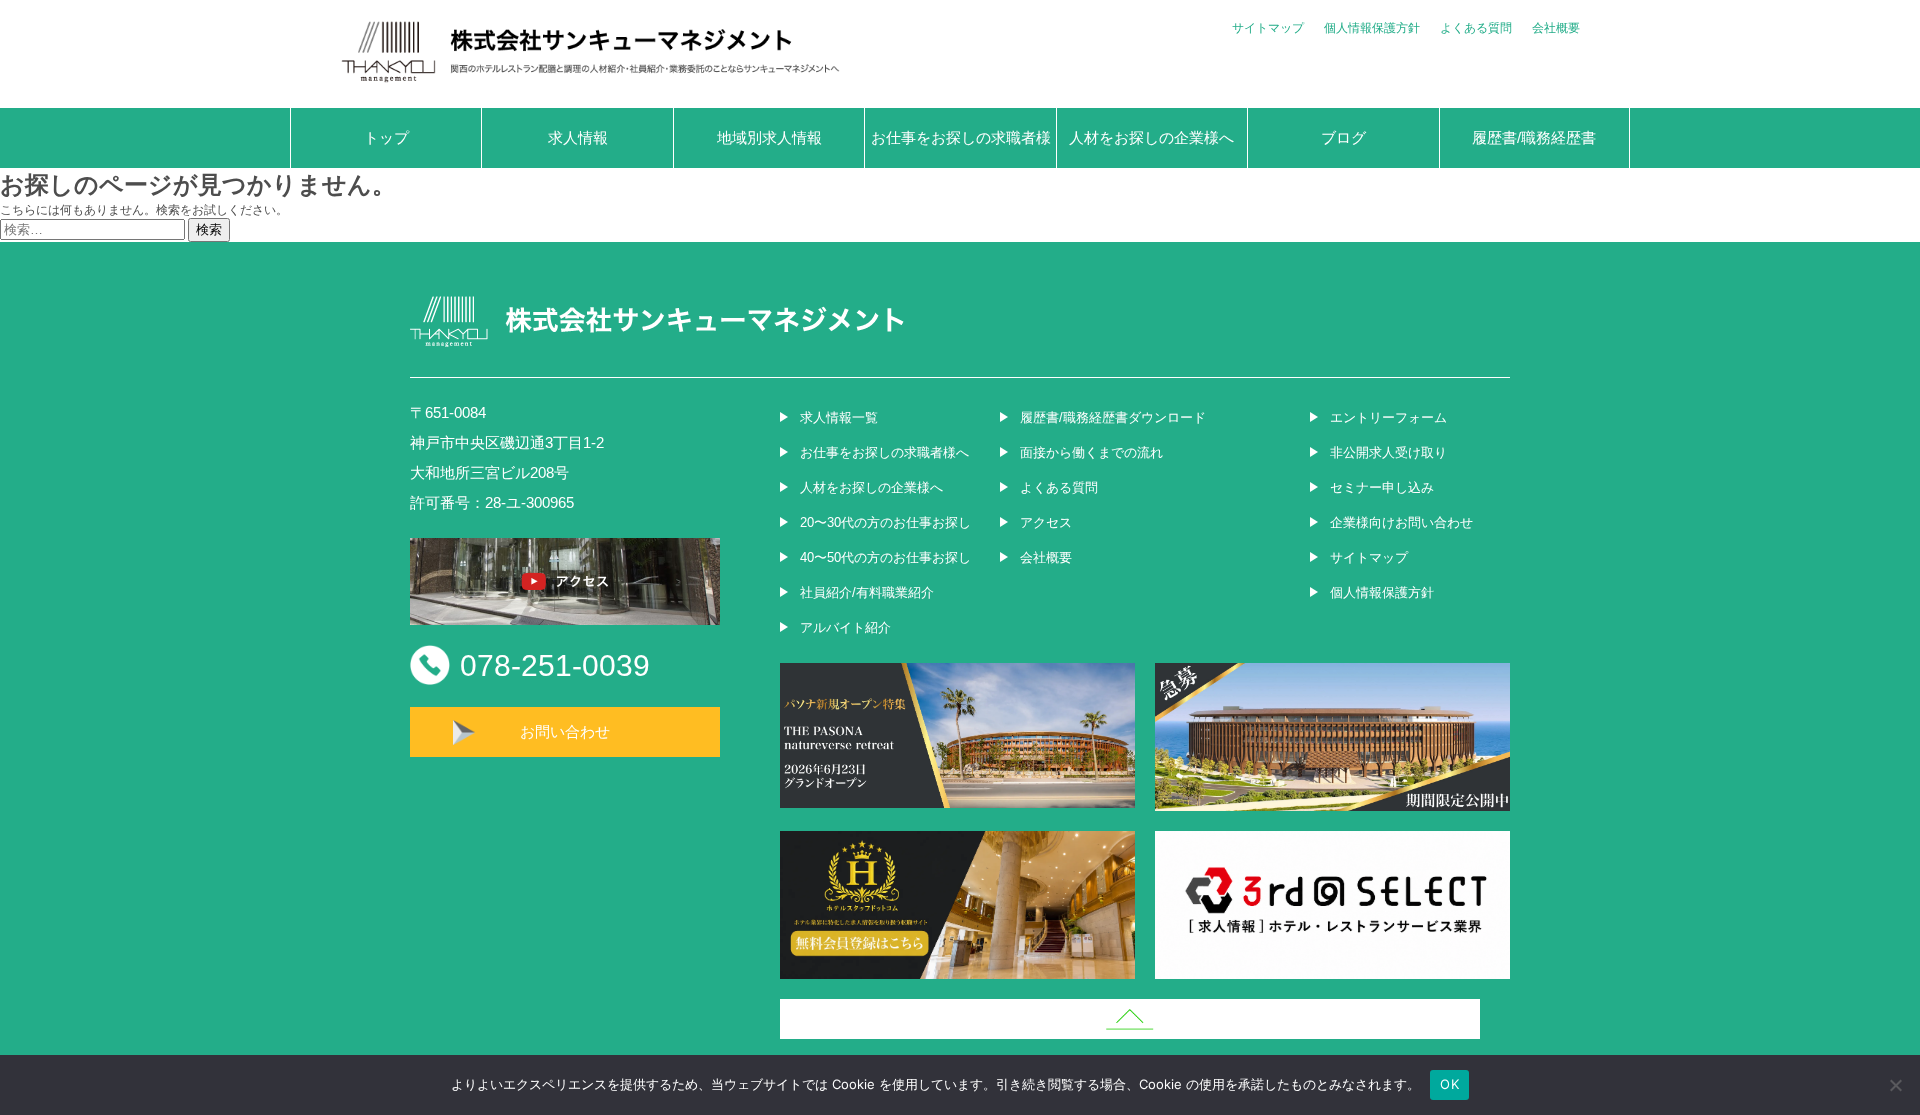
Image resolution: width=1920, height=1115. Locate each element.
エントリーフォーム (1388, 417)
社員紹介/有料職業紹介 (867, 592)
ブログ (1343, 137)
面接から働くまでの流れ (1091, 452)
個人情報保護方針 (1372, 28)
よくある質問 (1476, 28)
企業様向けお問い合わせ (1401, 522)
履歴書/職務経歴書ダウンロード (1113, 417)
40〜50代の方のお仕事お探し (885, 557)
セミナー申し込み (1382, 487)
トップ (386, 137)
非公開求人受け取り (1388, 452)
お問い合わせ (565, 731)
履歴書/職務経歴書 (1534, 137)
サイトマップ (1268, 28)
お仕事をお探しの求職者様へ (961, 148)
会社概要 (1556, 28)
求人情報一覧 (839, 417)
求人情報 (578, 137)
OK (1449, 1084)
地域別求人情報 (769, 137)
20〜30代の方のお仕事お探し (885, 522)
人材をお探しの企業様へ (1151, 137)
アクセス (1046, 522)
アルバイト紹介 (845, 627)
